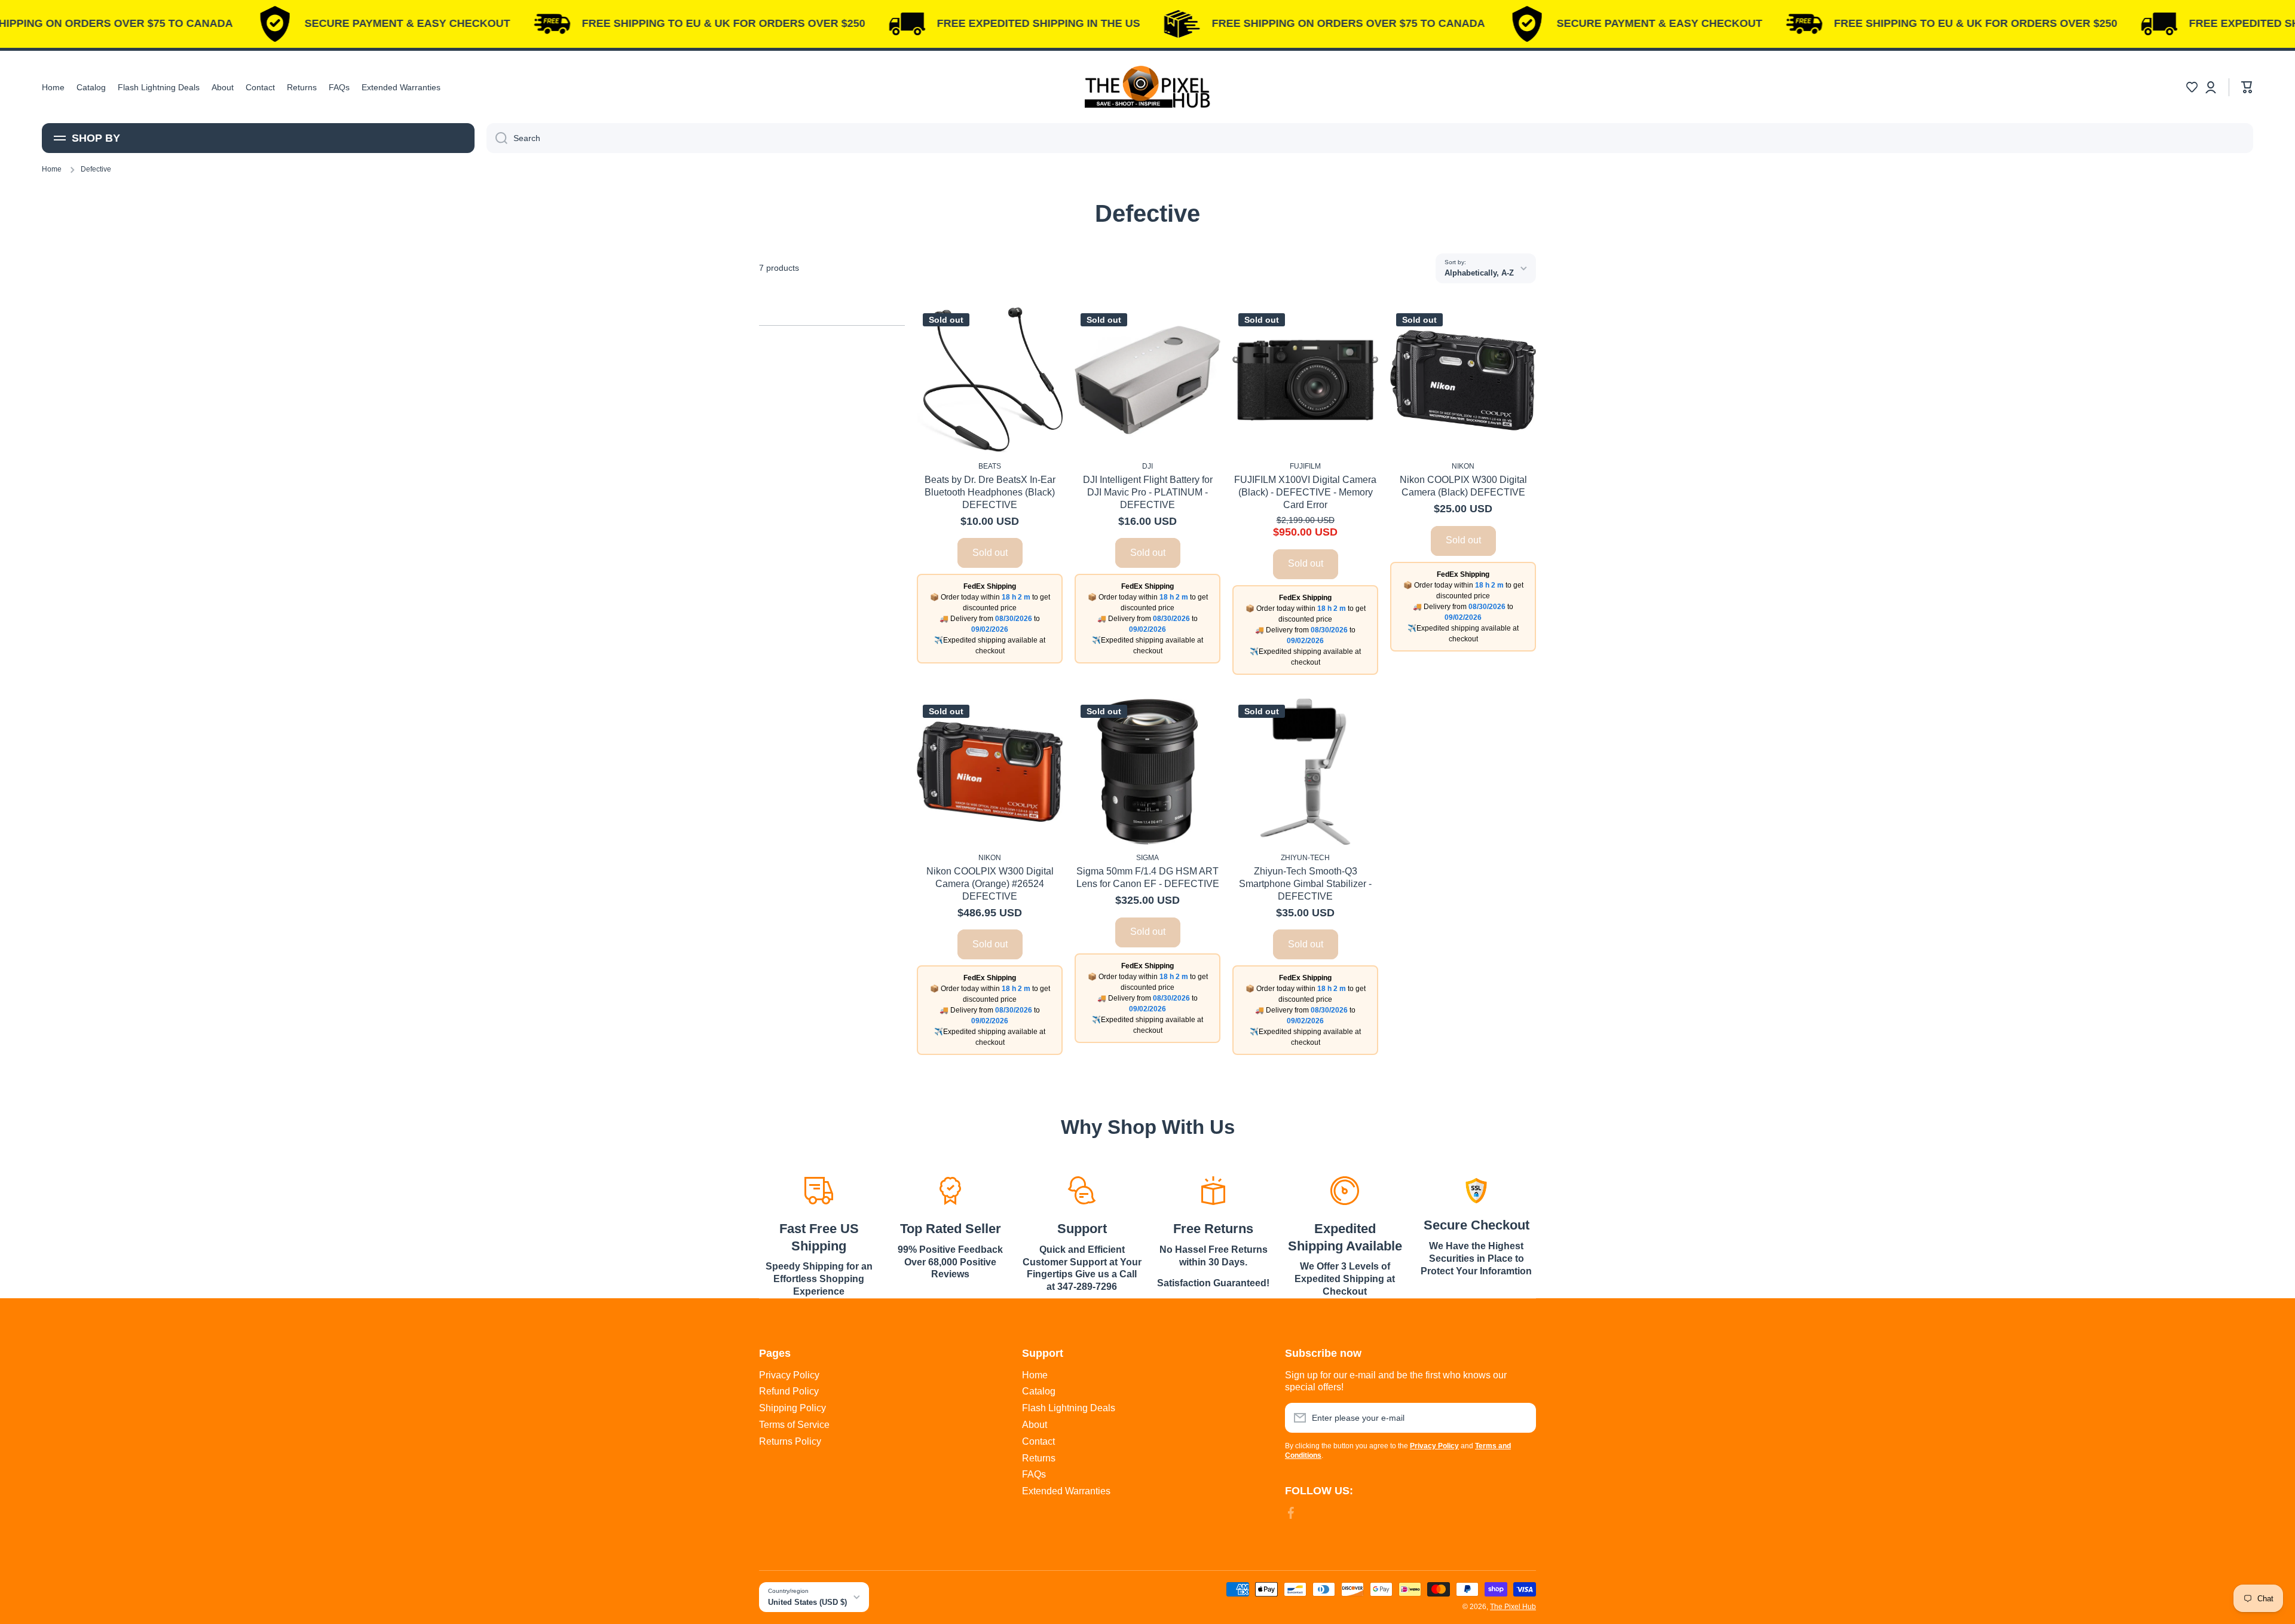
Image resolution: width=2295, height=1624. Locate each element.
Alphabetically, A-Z (1479, 273)
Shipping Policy (792, 1408)
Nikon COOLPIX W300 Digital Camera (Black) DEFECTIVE (1463, 486)
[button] (2192, 87)
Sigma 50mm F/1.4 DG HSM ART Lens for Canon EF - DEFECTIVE (1148, 877)
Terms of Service (794, 1425)
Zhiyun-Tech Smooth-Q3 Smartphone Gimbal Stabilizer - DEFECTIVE (1305, 884)
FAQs (1034, 1474)
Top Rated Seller (951, 1229)
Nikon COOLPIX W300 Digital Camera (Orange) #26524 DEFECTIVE (990, 884)
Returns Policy (790, 1441)
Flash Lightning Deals (1069, 1408)
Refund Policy (789, 1391)
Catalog (1039, 1391)
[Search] (497, 138)
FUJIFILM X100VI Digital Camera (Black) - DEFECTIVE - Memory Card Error (1305, 492)
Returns (1039, 1458)
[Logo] (1147, 87)
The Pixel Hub (1513, 1607)
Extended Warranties (1066, 1491)
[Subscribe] (1521, 1418)
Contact (1038, 1441)
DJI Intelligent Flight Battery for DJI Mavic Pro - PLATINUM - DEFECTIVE (1148, 492)
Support (1082, 1229)
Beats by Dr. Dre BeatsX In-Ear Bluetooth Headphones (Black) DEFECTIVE (990, 492)
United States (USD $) (807, 1602)
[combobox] (1370, 138)
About (1035, 1425)
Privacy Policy (789, 1375)
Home (52, 169)
